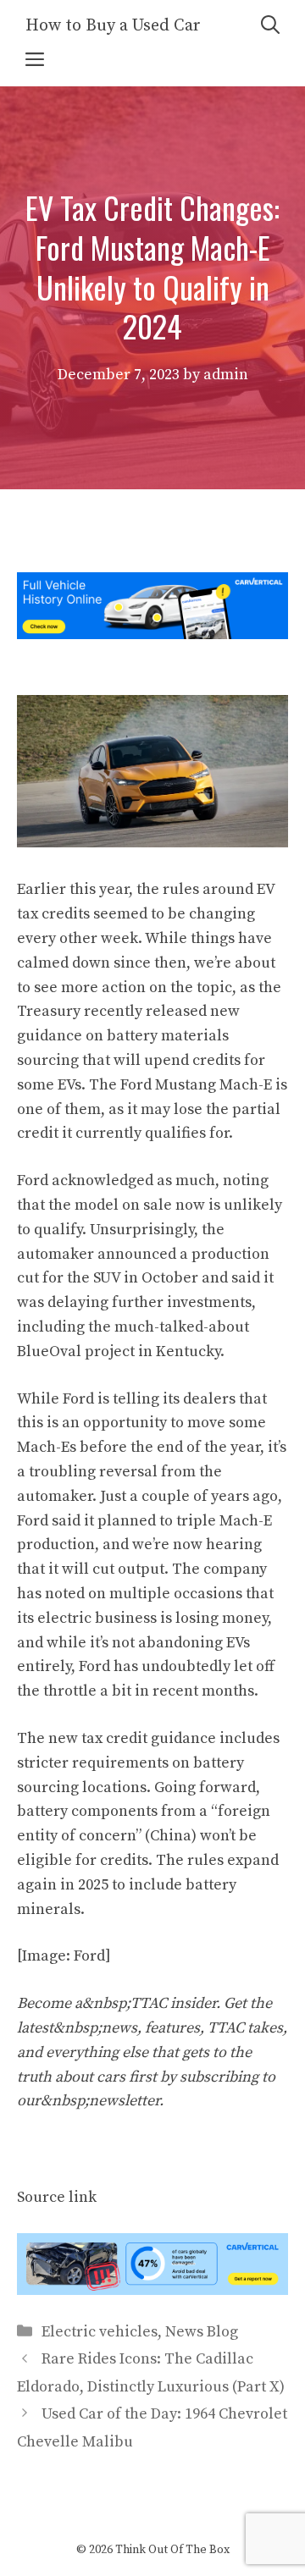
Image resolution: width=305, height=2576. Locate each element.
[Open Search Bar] (270, 26)
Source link (57, 2197)
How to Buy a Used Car (113, 26)
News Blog (202, 2332)
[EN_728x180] (152, 634)
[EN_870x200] (152, 2290)
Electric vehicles (100, 2332)
